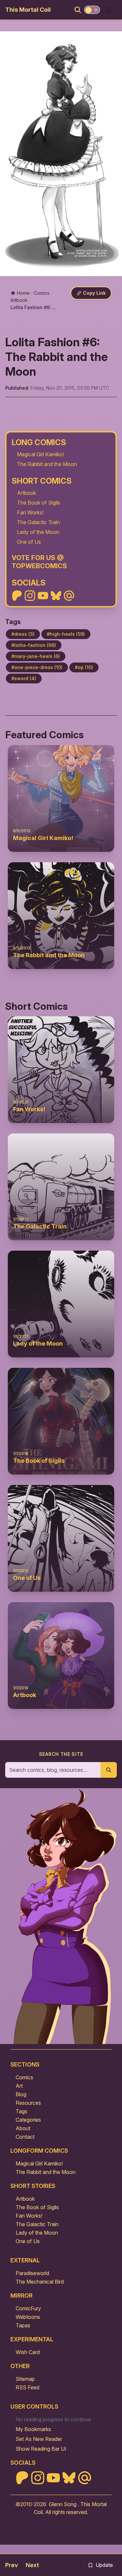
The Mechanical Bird (40, 2282)
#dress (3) (23, 634)
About (23, 2128)
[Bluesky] (56, 596)
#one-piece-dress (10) (37, 667)
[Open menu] (110, 10)
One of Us (29, 542)
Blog (21, 2094)
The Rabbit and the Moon (47, 464)
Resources (28, 2103)
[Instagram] (30, 596)
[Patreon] (17, 596)
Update (104, 2565)
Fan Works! (30, 512)
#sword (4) (24, 678)
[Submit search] (109, 1770)
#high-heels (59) (66, 634)
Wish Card (28, 2352)
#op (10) (84, 667)
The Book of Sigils (39, 503)
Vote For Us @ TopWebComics (39, 562)
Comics (24, 2077)
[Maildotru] (69, 596)
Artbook (27, 493)
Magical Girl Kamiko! (41, 454)
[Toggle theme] (92, 10)
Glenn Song (63, 2504)
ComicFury (28, 2308)
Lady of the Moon (38, 532)
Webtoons (28, 2317)
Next (32, 2565)
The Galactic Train (38, 522)
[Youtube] (43, 596)
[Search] (78, 10)
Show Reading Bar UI (41, 2449)
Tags (21, 2111)
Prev (12, 2565)
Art (19, 2086)
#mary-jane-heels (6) (36, 656)
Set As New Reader (39, 2439)
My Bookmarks (33, 2429)
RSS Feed (27, 2387)
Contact (25, 2137)
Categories (28, 2120)
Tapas (23, 2325)
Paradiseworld (32, 2273)
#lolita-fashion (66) (34, 645)
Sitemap (25, 2379)
